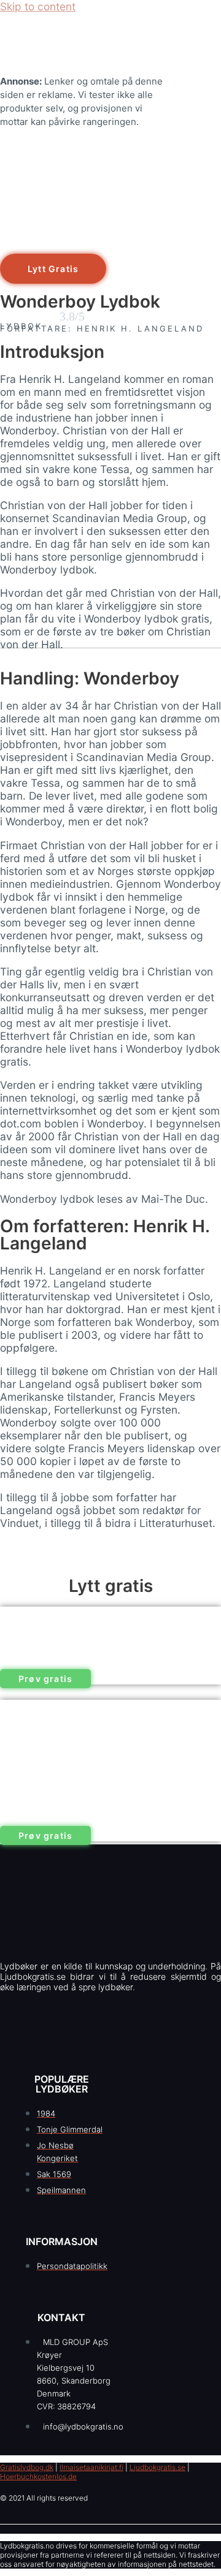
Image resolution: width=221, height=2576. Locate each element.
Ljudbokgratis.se (157, 2467)
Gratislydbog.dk (27, 2467)
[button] (53, 269)
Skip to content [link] (38, 6)
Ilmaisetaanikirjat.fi (91, 2467)
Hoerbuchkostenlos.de (38, 2476)
